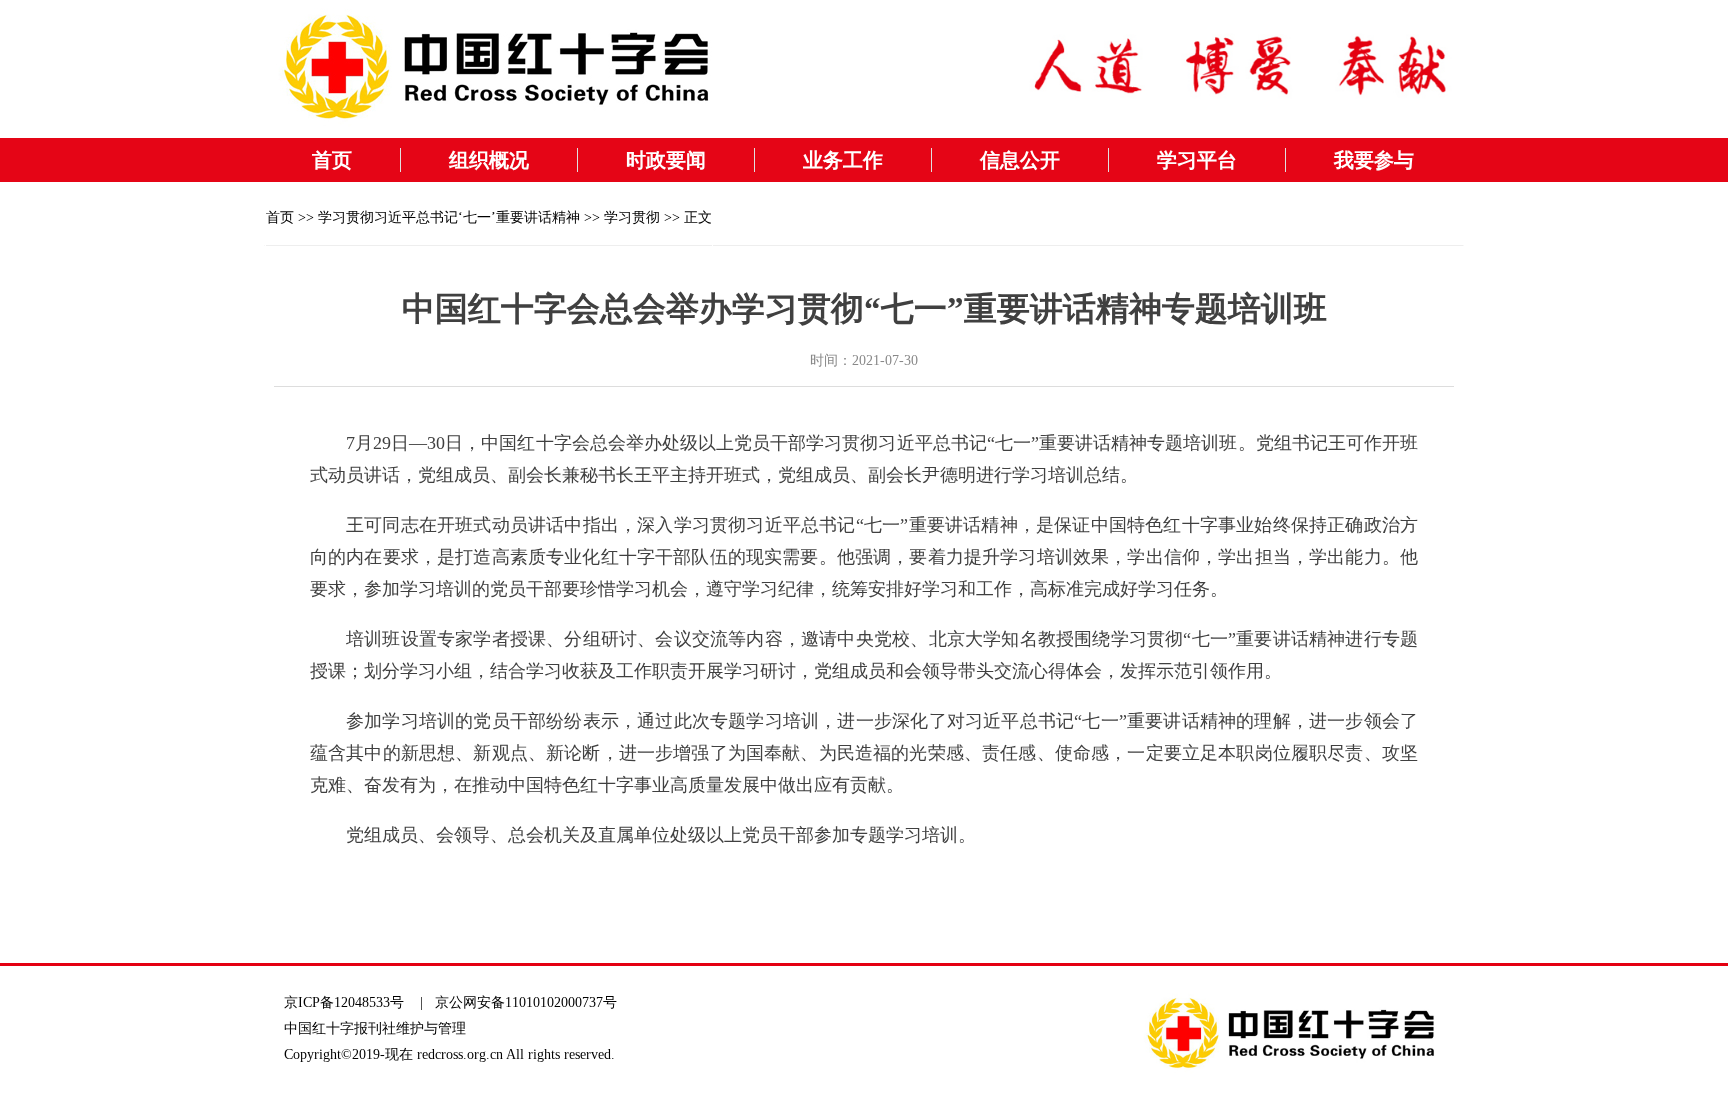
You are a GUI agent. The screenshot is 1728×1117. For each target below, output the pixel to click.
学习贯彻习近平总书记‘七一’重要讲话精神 (449, 217)
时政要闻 (666, 160)
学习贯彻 (632, 217)
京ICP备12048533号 (344, 1002)
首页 (332, 160)
